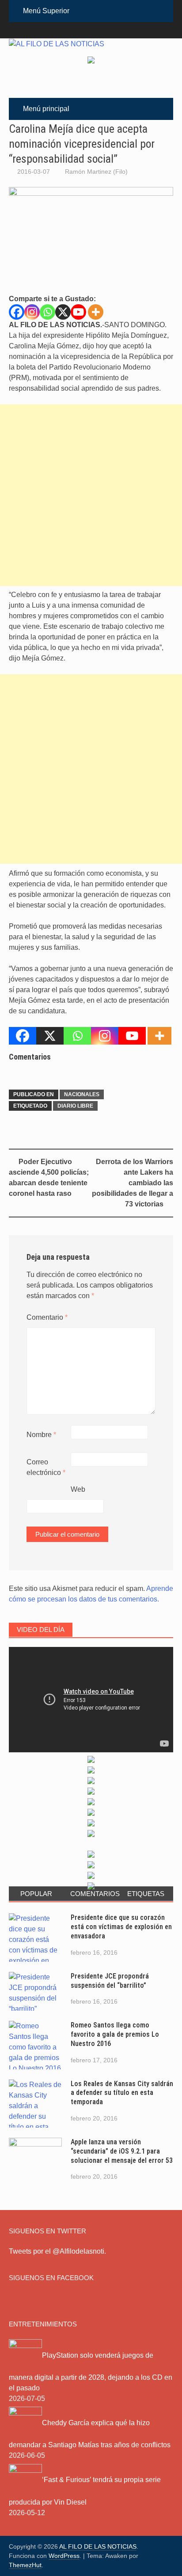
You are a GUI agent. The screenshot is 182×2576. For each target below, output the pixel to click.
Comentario (47, 1317)
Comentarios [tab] (94, 1894)
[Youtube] (78, 312)
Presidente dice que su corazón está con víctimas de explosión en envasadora (121, 1927)
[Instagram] (32, 312)
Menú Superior (46, 11)
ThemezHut (25, 2565)
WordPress (64, 2556)
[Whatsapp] (47, 312)
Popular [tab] (36, 1894)
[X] (63, 312)
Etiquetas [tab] (146, 1894)
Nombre (41, 1435)
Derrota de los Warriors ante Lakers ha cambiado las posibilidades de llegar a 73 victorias (133, 1183)
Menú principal (46, 109)
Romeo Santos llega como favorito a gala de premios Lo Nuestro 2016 (115, 2034)
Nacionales (82, 1094)
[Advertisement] (91, 495)
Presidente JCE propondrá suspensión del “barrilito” (110, 1981)
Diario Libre (75, 1106)
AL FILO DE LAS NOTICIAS (98, 2546)
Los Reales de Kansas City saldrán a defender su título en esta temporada (122, 2093)
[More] (96, 312)
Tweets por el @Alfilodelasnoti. (57, 2251)
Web (78, 1489)
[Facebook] (17, 312)
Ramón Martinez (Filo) (96, 172)
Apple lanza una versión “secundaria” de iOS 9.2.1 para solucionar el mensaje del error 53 (122, 2151)
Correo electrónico (46, 1467)
